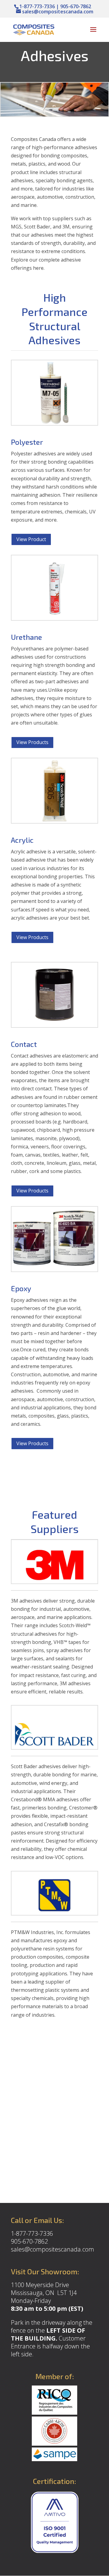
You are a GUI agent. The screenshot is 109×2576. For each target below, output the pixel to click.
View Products (32, 742)
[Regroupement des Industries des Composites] (54, 2412)
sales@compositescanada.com (53, 2249)
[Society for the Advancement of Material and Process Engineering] (54, 2459)
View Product (31, 539)
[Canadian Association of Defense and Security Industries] (54, 2443)
